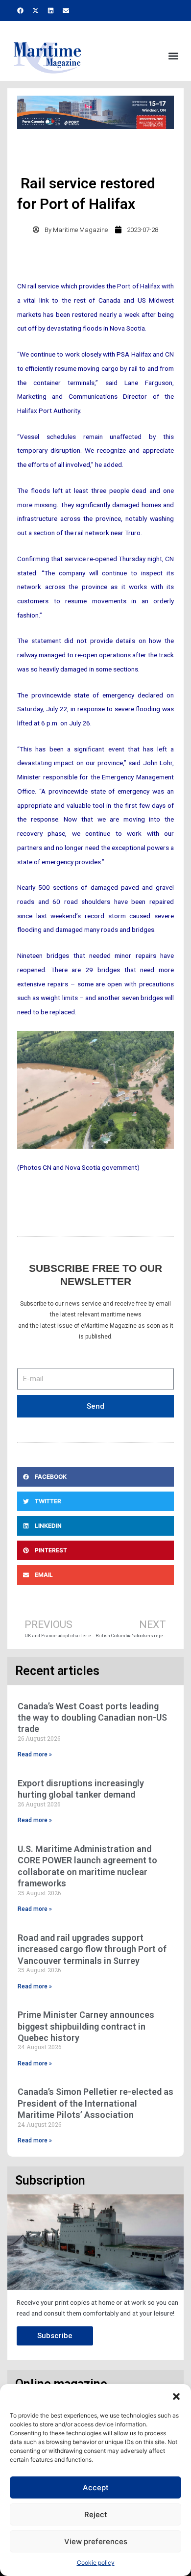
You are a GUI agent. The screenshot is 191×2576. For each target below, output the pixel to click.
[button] (176, 2396)
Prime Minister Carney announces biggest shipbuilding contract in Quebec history (86, 2026)
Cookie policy (96, 2563)
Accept (96, 2487)
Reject (96, 2514)
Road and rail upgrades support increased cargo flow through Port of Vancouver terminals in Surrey (92, 1949)
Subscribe (55, 2336)
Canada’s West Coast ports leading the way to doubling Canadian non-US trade (92, 1718)
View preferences (96, 2541)
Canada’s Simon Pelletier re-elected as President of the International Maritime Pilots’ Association (95, 2103)
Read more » (35, 1754)
